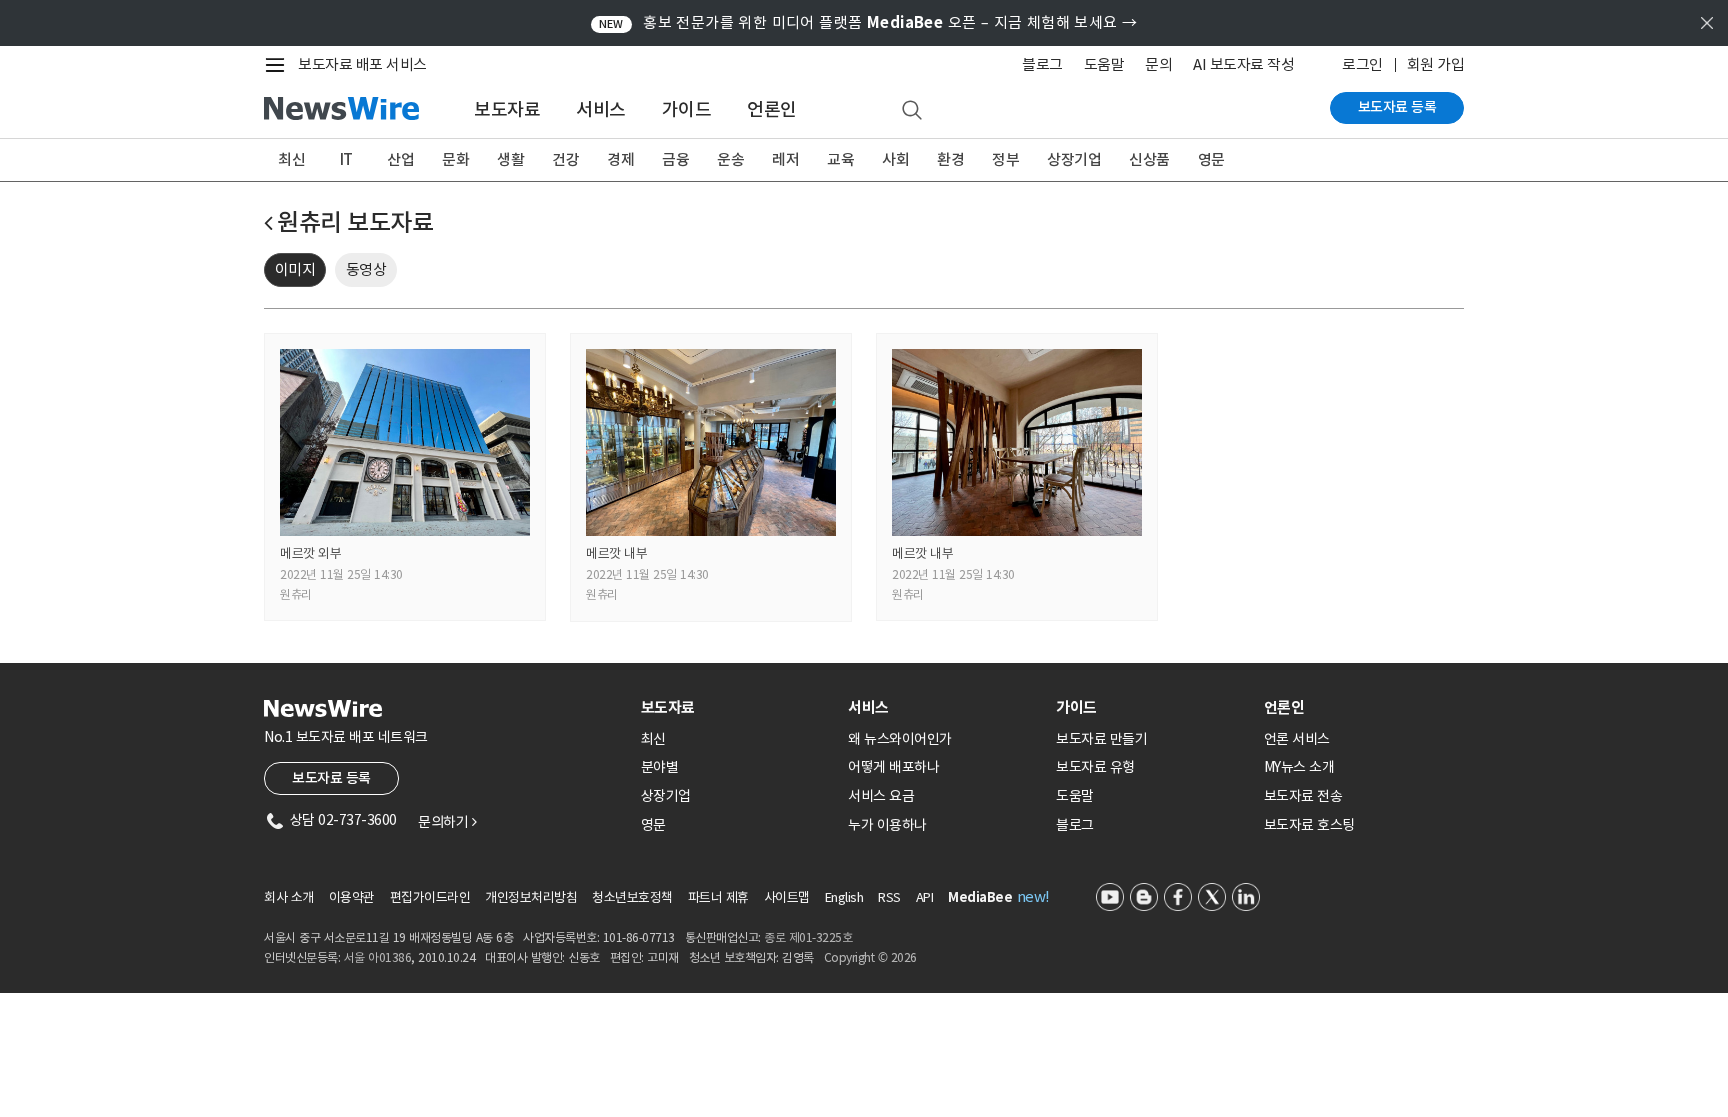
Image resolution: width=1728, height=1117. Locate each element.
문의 (1158, 64)
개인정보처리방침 (531, 897)
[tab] (737, 707)
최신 (291, 159)
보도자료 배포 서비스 (362, 64)
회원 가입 (1436, 64)
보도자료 (507, 109)
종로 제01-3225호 (808, 937)
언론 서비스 (1297, 739)
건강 (565, 159)
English (844, 897)
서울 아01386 (378, 957)
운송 (730, 159)
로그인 (1362, 64)
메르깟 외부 (310, 553)
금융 (675, 159)
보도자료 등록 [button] (331, 778)
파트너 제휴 (718, 897)
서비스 (601, 109)
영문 (1211, 159)
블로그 (1042, 64)
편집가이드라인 (430, 897)
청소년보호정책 (632, 897)
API (925, 897)
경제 (620, 159)
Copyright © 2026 (870, 957)
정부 (1005, 159)
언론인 (772, 109)
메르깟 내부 (616, 553)
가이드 (687, 109)
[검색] (912, 111)
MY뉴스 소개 (1299, 767)
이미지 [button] (295, 269)
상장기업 (1074, 159)
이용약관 (352, 897)
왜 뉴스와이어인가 (900, 739)
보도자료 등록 (1397, 107)
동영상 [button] (366, 269)
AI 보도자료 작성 (1243, 64)
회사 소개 (289, 897)
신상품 (1149, 159)
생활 (510, 159)
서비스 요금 (881, 796)
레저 (785, 159)
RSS (889, 897)
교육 (840, 159)
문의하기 (447, 822)
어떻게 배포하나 (893, 767)
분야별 (660, 767)
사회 (895, 159)
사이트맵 (787, 897)
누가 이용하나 (887, 825)
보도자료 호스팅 (1309, 825)
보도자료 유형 (1095, 767)
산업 (400, 159)
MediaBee (980, 897)
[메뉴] (279, 65)
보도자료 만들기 (1101, 739)
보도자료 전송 (1303, 796)
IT (346, 159)
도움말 (1104, 64)
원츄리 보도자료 (355, 222)
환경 (950, 159)
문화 (455, 159)
